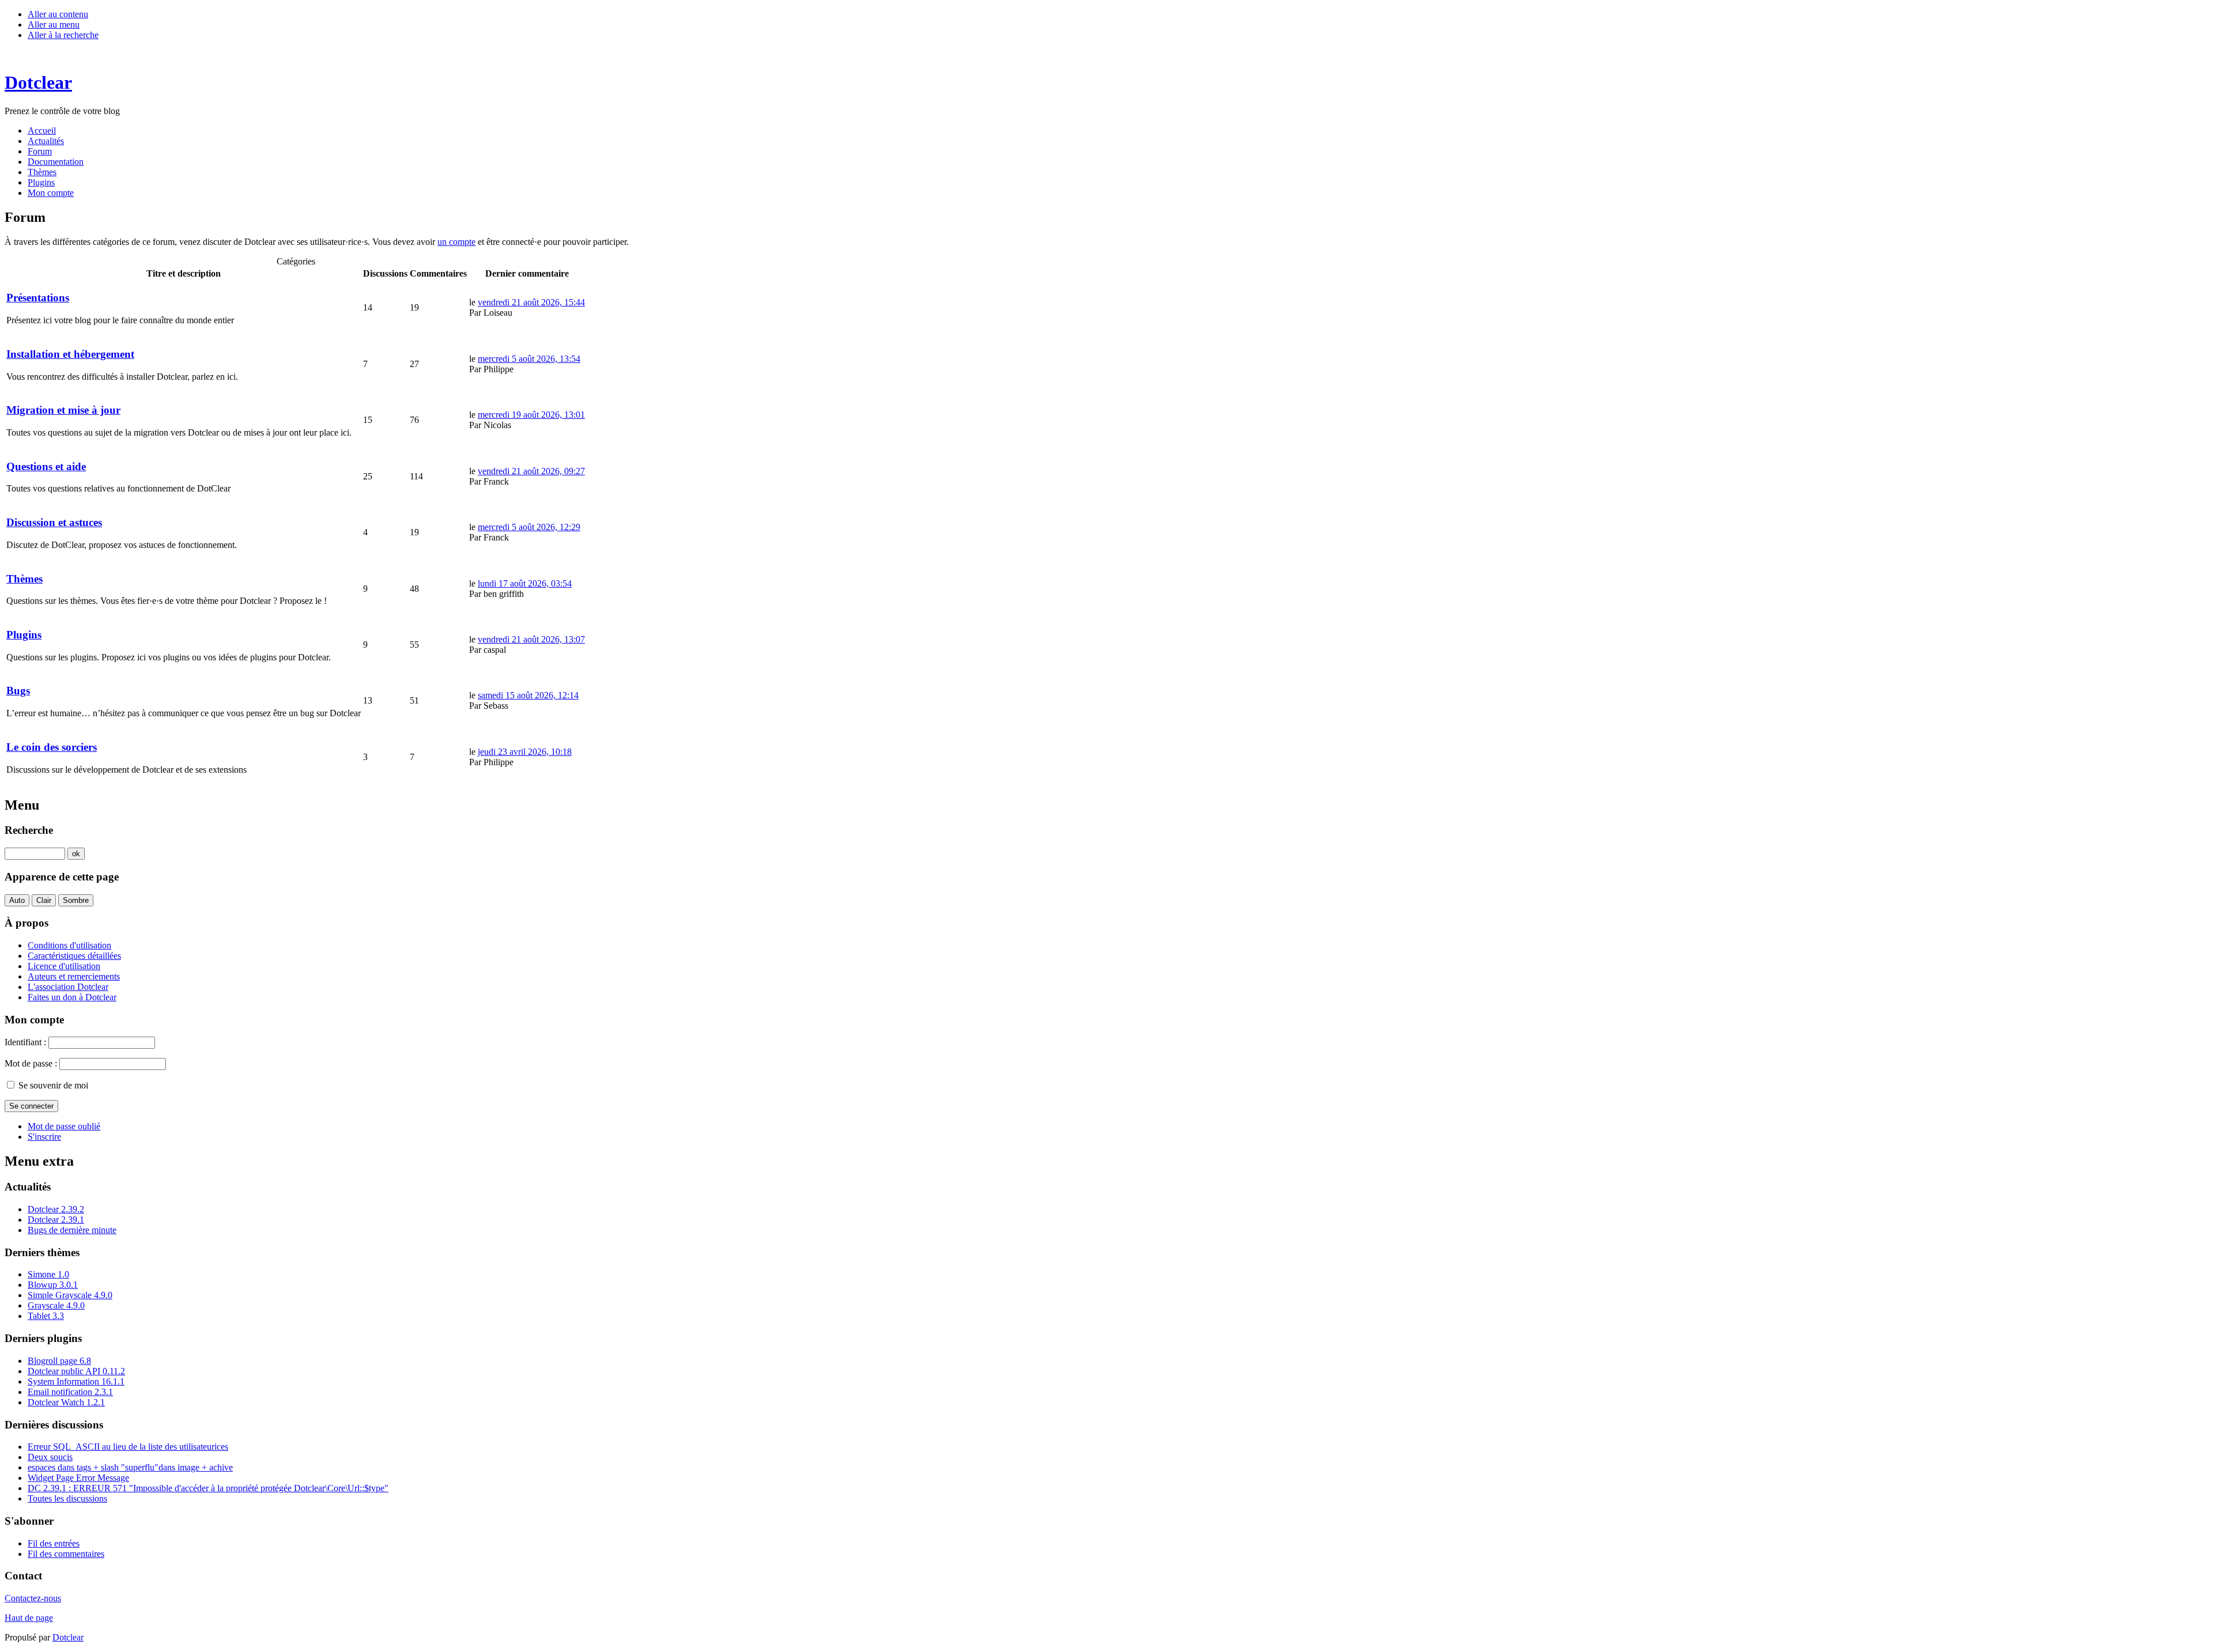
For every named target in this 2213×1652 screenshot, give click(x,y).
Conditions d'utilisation (69, 945)
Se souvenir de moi (53, 1085)
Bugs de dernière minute (72, 1230)
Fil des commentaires (66, 1554)
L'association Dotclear (68, 987)
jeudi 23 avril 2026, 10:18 (525, 752)
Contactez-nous (33, 1598)
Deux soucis (50, 1457)
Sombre (76, 900)
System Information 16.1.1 (76, 1381)
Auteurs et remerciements (74, 976)
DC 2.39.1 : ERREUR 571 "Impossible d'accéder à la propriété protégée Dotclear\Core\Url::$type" (208, 1488)
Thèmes (24, 579)
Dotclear (68, 1637)
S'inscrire (44, 1137)
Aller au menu (54, 24)
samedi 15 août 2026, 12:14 (528, 695)
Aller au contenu (58, 14)
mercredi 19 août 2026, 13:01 (531, 415)
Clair (44, 900)
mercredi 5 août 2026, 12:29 (529, 527)
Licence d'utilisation (64, 966)
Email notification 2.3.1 (70, 1392)
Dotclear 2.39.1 (56, 1220)
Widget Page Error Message (78, 1478)
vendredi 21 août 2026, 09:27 (531, 471)
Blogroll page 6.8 (59, 1361)
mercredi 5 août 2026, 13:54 (529, 359)
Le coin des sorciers (52, 747)
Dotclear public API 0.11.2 (76, 1371)
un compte (456, 242)
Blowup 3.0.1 (53, 1285)
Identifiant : (25, 1042)
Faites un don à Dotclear (72, 997)
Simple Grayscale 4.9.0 (70, 1295)
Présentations (38, 298)
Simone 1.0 (48, 1274)
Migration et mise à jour (63, 410)
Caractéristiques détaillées (74, 956)
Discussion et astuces (54, 522)
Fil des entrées (54, 1543)
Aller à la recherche (63, 35)
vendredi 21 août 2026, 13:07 (531, 639)
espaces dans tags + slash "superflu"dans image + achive (130, 1467)
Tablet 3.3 (46, 1316)
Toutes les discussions (67, 1498)
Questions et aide (46, 466)
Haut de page (29, 1618)
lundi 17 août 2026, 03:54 (525, 583)
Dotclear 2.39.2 (56, 1209)
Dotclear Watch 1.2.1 (66, 1402)
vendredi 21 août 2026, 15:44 (531, 302)
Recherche (29, 830)
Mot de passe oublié (64, 1126)
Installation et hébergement (70, 354)
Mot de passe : (31, 1063)
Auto (17, 900)
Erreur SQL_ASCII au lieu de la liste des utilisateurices (128, 1447)
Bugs (18, 691)
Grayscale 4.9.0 (56, 1305)
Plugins (24, 635)
